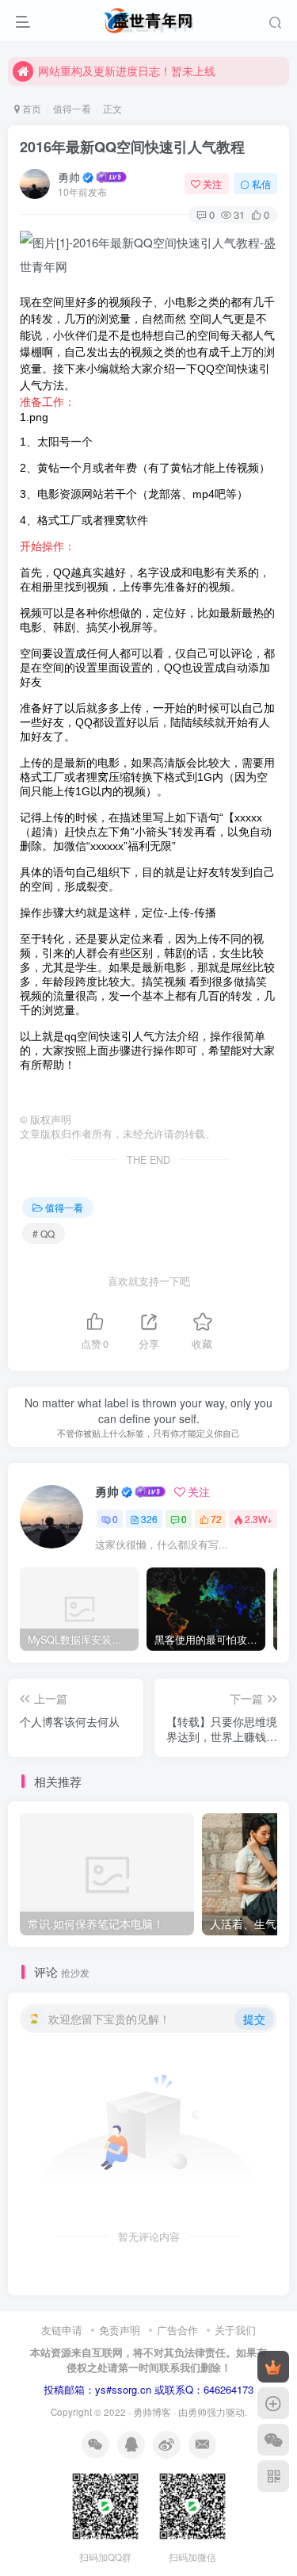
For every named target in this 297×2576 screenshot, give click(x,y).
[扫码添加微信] (273, 2440)
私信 (261, 184)
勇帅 (69, 177)
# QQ (44, 1233)
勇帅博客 (152, 2412)
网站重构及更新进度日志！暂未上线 (127, 71)
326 (149, 1519)
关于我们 (235, 2330)
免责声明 (120, 2330)
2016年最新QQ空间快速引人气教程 (132, 147)
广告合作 (177, 2330)
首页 (30, 108)
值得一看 (72, 108)
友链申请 (62, 2330)
